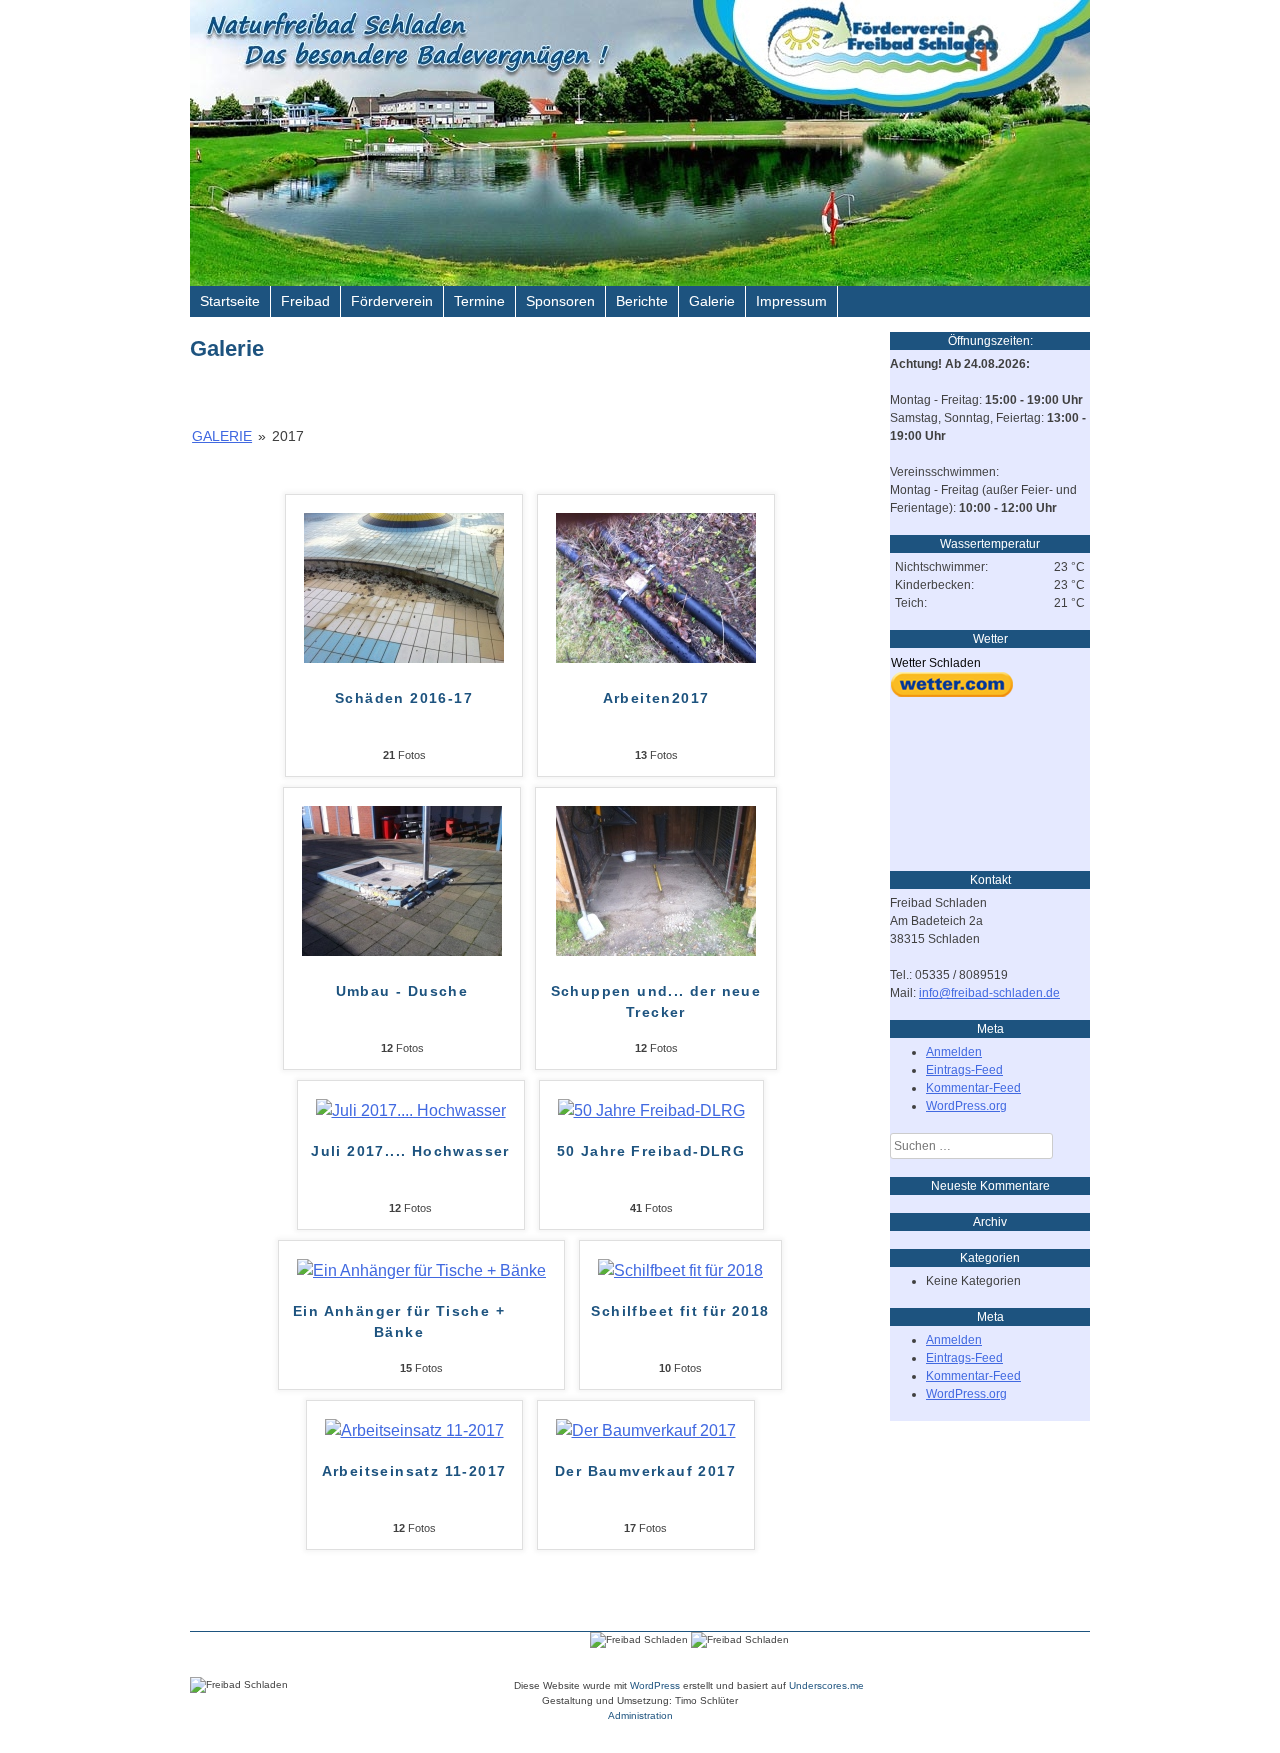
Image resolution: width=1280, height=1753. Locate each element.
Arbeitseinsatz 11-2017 (414, 1471)
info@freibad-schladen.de (989, 993)
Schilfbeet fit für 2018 (680, 1311)
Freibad (305, 301)
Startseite (230, 301)
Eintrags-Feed (964, 1070)
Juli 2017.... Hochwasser (410, 1151)
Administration (640, 1715)
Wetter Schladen (936, 663)
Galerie (712, 301)
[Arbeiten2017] (656, 657)
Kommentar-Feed (973, 1088)
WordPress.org (966, 1106)
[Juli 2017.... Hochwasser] (411, 1110)
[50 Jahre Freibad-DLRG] (651, 1110)
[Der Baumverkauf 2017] (646, 1430)
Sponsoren (560, 301)
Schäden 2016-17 (404, 698)
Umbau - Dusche (402, 991)
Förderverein (392, 301)
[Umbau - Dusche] (402, 950)
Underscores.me (826, 1685)
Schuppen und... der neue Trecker (656, 1001)
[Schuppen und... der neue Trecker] (656, 950)
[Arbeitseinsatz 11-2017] (414, 1430)
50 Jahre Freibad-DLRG (651, 1151)
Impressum (791, 301)
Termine (479, 301)
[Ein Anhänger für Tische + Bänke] (421, 1270)
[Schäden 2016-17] (404, 657)
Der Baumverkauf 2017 (645, 1471)
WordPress (655, 1685)
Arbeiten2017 (656, 698)
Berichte (642, 301)
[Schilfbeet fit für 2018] (680, 1270)
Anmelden (954, 1052)
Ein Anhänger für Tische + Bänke (399, 1321)
